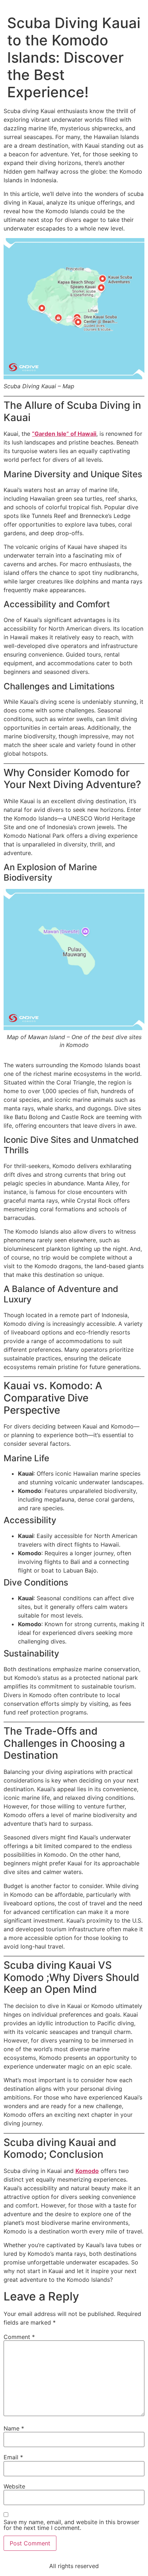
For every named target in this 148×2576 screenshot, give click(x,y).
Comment (19, 2337)
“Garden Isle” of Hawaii (64, 434)
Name (14, 2428)
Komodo (87, 2171)
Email (13, 2457)
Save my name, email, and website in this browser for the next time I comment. (71, 2525)
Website (14, 2486)
